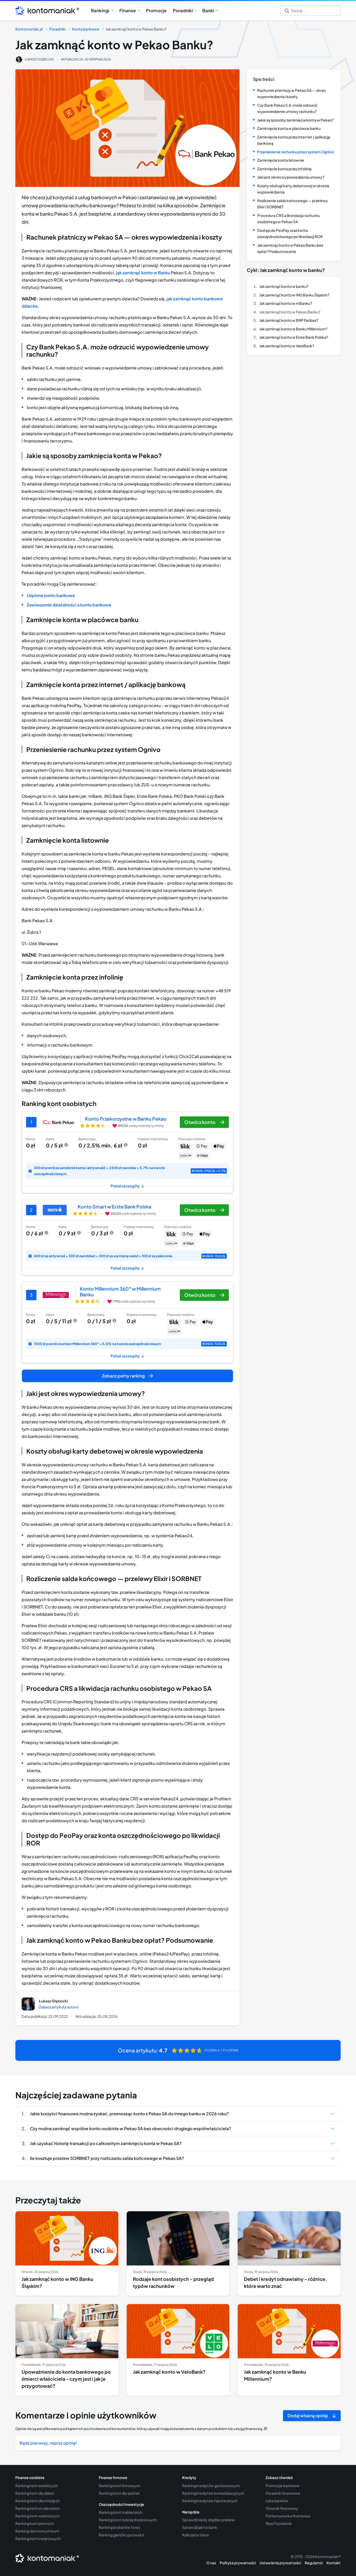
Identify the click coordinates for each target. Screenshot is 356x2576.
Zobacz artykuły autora (59, 2007)
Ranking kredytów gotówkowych (211, 2486)
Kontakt (334, 2563)
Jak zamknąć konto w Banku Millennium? (293, 329)
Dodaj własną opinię (308, 2416)
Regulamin (314, 2563)
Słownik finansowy (282, 2508)
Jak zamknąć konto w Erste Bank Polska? (294, 337)
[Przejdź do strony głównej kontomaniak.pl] (45, 11)
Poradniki (57, 29)
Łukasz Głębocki (39, 59)
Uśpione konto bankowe (51, 595)
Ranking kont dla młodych (38, 2501)
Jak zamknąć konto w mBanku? (286, 303)
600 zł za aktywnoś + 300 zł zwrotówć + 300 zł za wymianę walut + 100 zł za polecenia (130, 1256)
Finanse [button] (128, 10)
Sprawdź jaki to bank (200, 2527)
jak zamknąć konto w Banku (143, 273)
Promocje (156, 10)
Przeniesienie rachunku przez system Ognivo (296, 152)
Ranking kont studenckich (38, 2508)
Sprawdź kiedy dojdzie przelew (208, 2520)
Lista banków (277, 2501)
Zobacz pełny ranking (123, 1376)
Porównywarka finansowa (288, 2516)
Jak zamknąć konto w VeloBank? (287, 346)
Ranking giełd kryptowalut (121, 2535)
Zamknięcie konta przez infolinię (284, 169)
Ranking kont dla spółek (119, 2493)
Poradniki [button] (183, 10)
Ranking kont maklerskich (121, 2512)
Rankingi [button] (100, 10)
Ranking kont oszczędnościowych (128, 2520)
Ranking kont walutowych (38, 2516)
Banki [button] (208, 10)
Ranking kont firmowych (119, 2486)
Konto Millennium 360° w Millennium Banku (120, 1292)
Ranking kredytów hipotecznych (210, 2501)
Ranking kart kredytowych (38, 2538)
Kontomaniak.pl (29, 29)
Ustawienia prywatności (280, 2563)
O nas (211, 2563)
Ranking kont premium (35, 2523)
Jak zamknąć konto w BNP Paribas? (289, 320)
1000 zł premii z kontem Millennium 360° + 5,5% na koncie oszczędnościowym (130, 1344)
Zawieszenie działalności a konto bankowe (69, 605)
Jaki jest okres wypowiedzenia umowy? (291, 177)
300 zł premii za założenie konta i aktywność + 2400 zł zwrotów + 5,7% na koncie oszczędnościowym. (130, 1171)
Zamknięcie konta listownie (281, 160)
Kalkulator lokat (196, 2535)
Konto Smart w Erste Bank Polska (114, 1207)
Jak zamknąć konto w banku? (284, 286)
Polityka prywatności (238, 2563)
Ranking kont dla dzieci (35, 2493)
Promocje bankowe (283, 2486)
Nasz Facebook (279, 2523)
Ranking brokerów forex (119, 2527)
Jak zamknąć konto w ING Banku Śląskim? (294, 295)
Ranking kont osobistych (36, 2486)
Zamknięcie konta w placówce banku (289, 128)
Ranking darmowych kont (37, 2531)
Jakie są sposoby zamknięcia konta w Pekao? (295, 120)
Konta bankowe (86, 29)
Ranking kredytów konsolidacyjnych (213, 2493)
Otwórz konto (200, 1122)
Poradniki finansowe (283, 2493)
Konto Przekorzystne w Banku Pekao (126, 1119)
